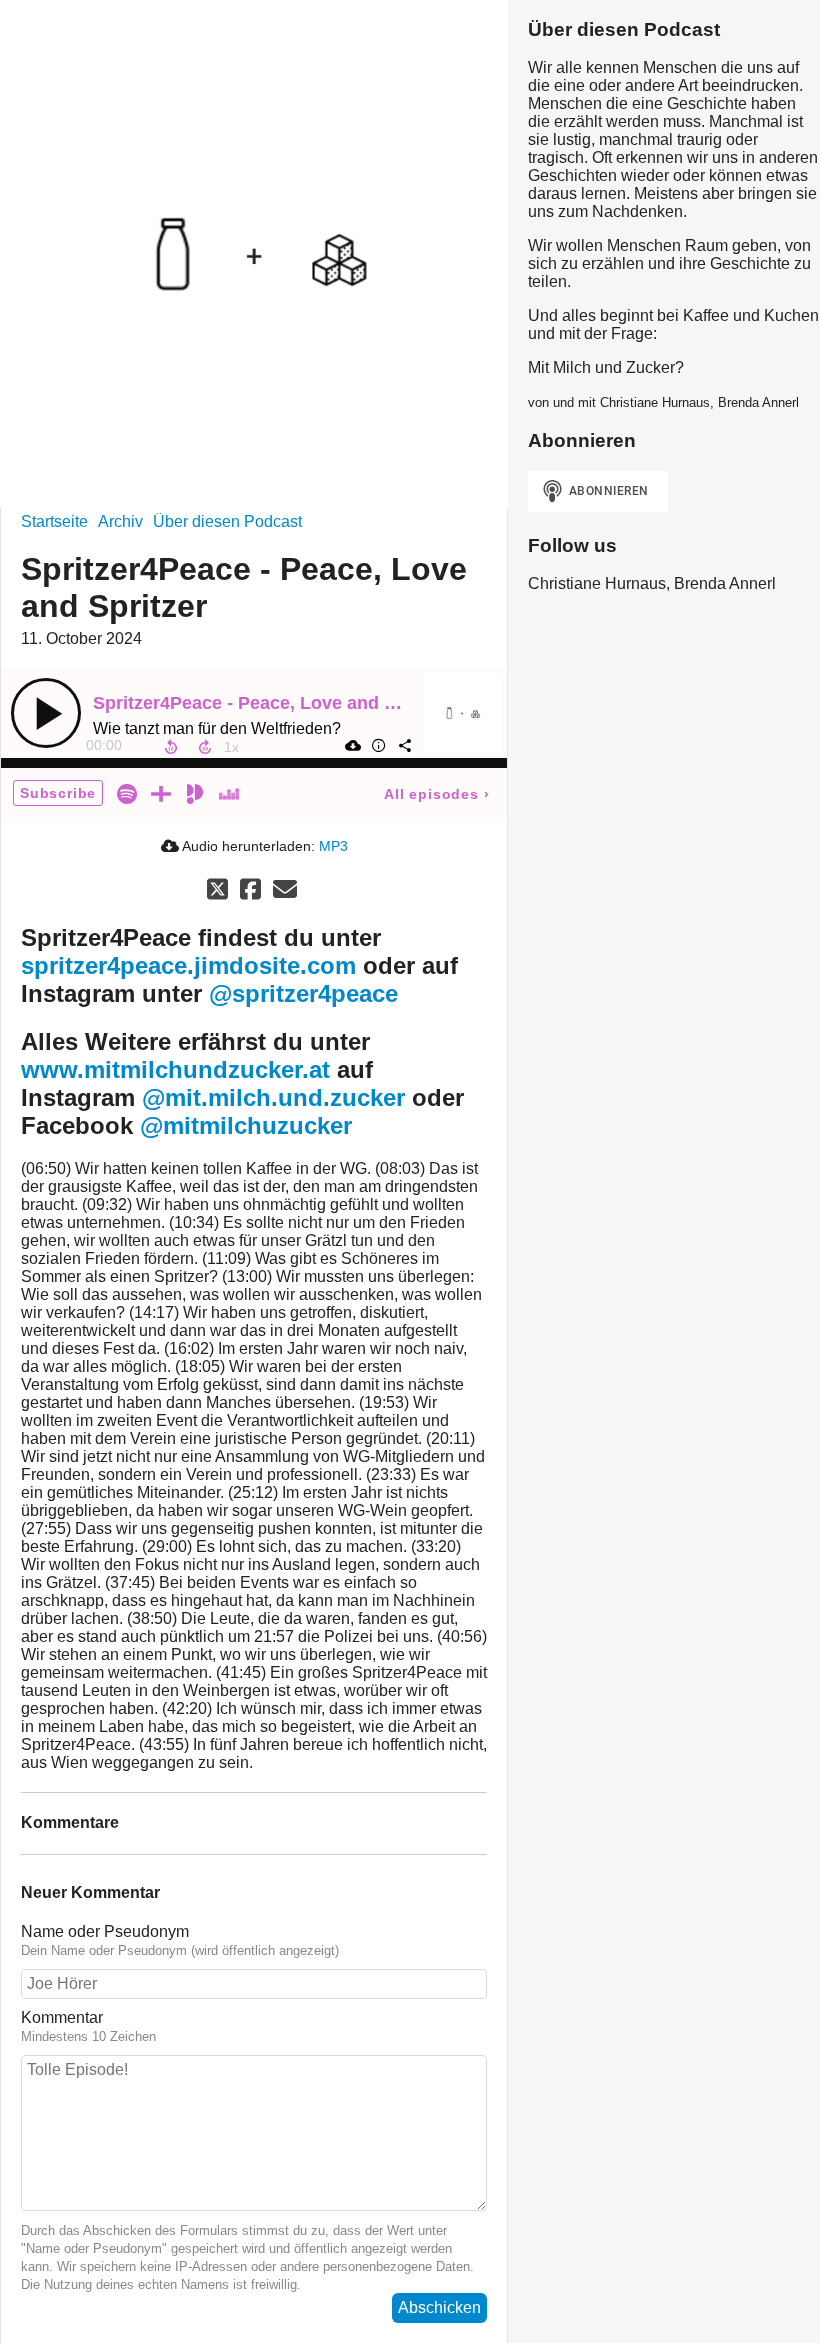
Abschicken (439, 2307)
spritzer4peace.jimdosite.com (188, 965)
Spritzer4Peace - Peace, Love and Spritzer (272, 703)
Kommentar (62, 2017)
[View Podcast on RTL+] (161, 792)
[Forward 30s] (205, 747)
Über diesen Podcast (227, 521)
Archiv (120, 521)
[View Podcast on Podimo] (195, 792)
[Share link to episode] (404, 745)
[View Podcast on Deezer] (229, 792)
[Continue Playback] (46, 713)
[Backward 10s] (171, 747)
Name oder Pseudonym (105, 1931)
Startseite (54, 521)
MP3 (333, 846)
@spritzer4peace (303, 993)
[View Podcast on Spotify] (127, 792)
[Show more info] (378, 745)
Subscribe (58, 793)
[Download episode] (352, 745)
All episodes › (436, 794)
